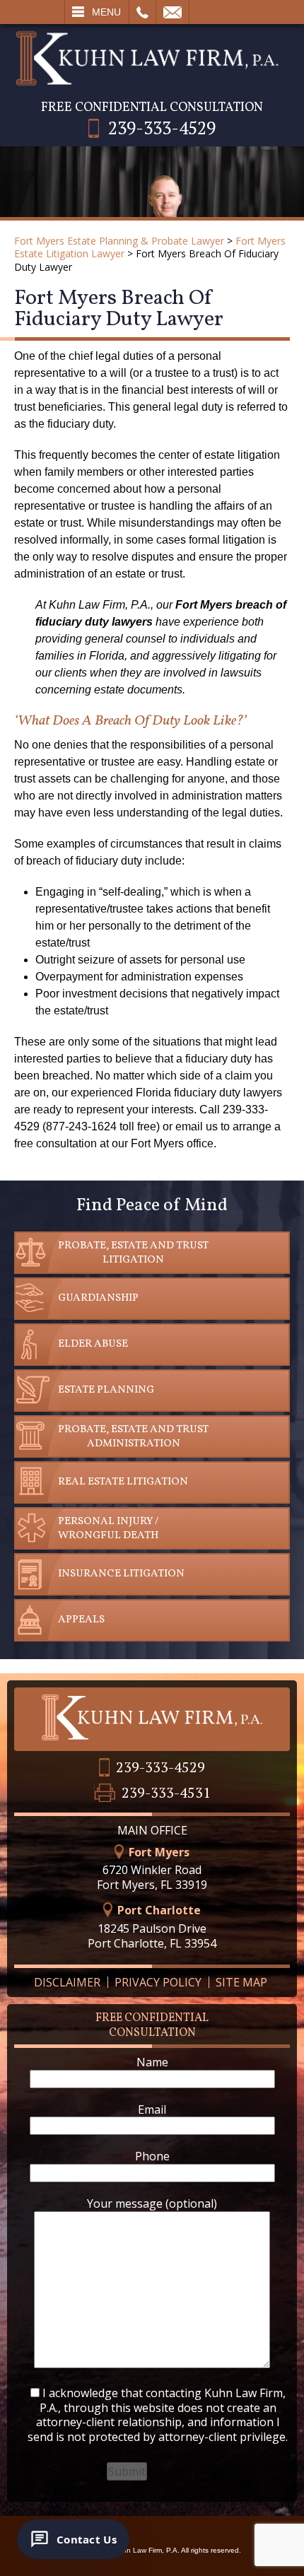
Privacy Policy (158, 1982)
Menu (106, 12)
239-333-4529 (162, 128)
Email (173, 12)
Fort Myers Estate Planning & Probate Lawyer (119, 241)
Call (142, 12)
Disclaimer (67, 1982)
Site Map (241, 1982)
